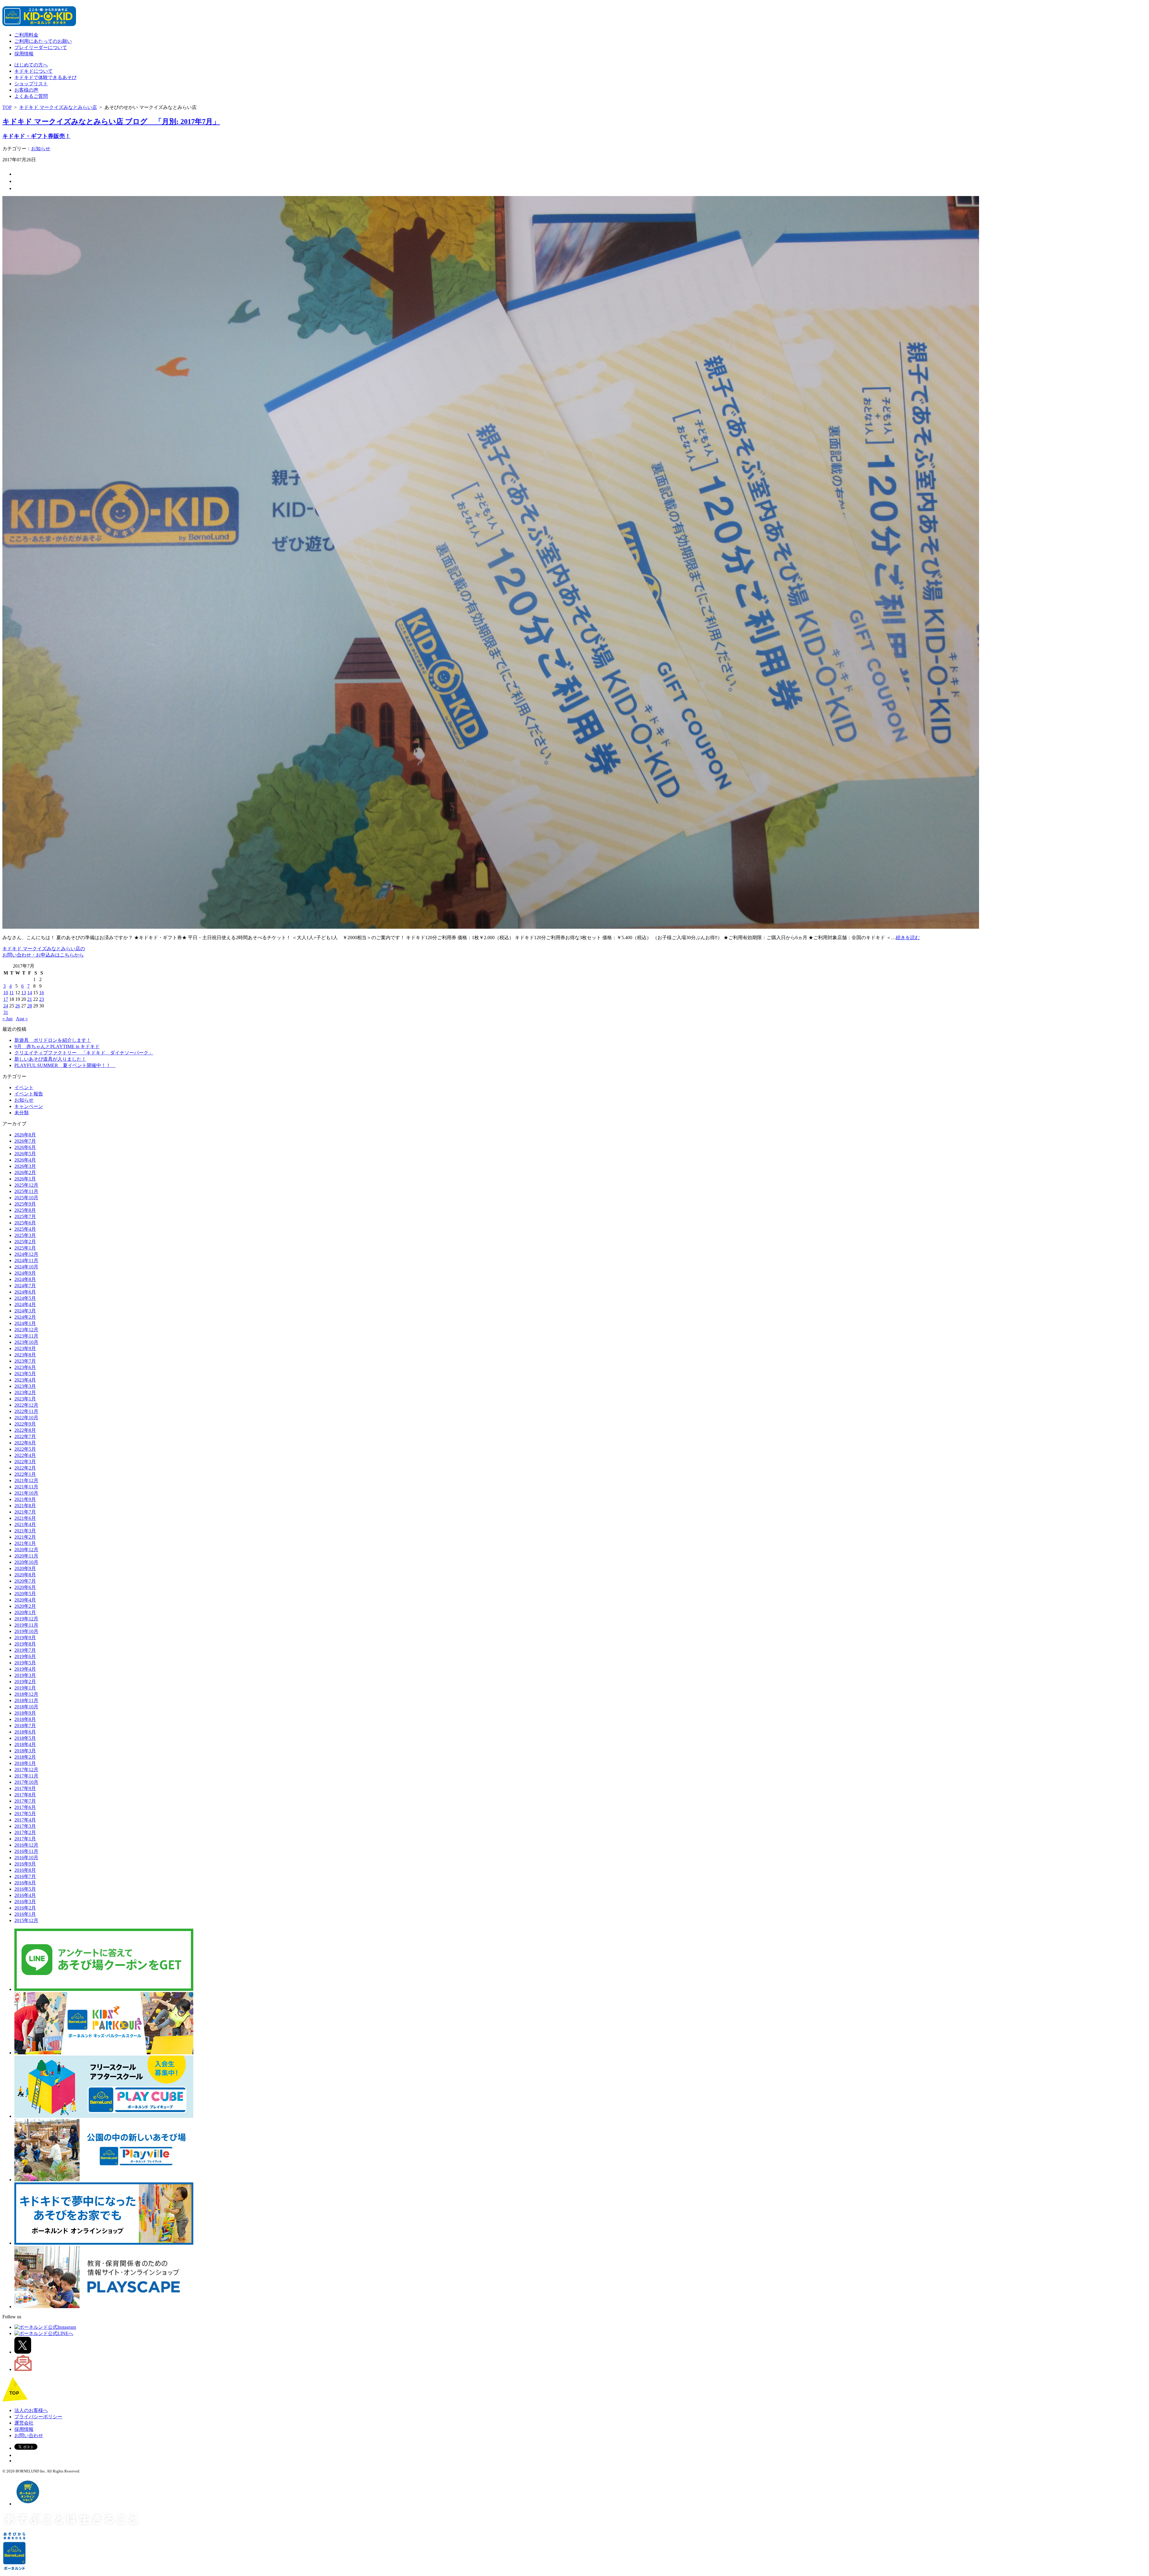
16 (42, 993)
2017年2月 (25, 1832)
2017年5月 (25, 1814)
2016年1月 (25, 1914)
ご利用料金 (26, 35)
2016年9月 (25, 1864)
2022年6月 (25, 1443)
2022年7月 (25, 1436)
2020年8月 (25, 1575)
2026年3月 (25, 1166)
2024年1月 (25, 1323)
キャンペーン (29, 1106)
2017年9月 (25, 1788)
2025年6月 (25, 1223)
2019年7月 (25, 1650)
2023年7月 (25, 1361)
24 (6, 1006)
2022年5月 (25, 1449)
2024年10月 (26, 1267)
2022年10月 (26, 1418)
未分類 (22, 1113)
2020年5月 (25, 1594)
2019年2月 (25, 1682)
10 (6, 993)
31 (6, 1012)
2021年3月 (25, 1531)
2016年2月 (25, 1908)
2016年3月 (25, 1902)
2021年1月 (25, 1543)
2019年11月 (26, 1625)
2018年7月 (25, 1726)
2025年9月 (25, 1204)
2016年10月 (26, 1858)
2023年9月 (25, 1348)
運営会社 (24, 2423)
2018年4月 (25, 1744)
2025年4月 (25, 1229)
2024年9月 (25, 1273)
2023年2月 (25, 1392)
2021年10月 (26, 1493)
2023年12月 (26, 1330)
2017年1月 (25, 1839)
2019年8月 (25, 1644)
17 (6, 999)
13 (24, 993)
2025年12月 (26, 1185)
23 (42, 999)
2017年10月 (26, 1782)
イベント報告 (29, 1094)
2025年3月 (25, 1235)
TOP (7, 107)
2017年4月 (25, 1820)
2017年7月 (25, 1801)
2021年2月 (25, 1537)
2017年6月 (25, 1807)
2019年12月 (26, 1619)
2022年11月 (26, 1411)
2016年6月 (25, 1883)
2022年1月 (25, 1474)
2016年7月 (25, 1876)
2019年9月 (25, 1638)
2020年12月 (26, 1550)
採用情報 (24, 54)
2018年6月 (25, 1732)
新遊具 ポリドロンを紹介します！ (53, 1040)
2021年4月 (25, 1524)
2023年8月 (25, 1355)
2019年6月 (25, 1656)
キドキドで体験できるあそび (45, 77)
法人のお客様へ (31, 2410)
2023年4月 (25, 1380)
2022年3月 (25, 1462)
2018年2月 (25, 1757)
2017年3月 (25, 1826)
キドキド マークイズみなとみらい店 (58, 107)
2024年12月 (26, 1254)
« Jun (7, 1019)
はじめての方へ (31, 65)
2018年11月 (26, 1700)
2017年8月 (25, 1795)
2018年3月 (25, 1751)
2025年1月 (25, 1248)
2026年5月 (25, 1154)
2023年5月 (25, 1374)
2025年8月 (25, 1210)
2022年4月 (25, 1455)
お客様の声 (26, 90)
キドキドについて (34, 71)
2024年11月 (26, 1260)
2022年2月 (25, 1468)
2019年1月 (25, 1688)
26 (18, 1006)
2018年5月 (25, 1738)
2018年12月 (26, 1694)
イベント (24, 1087)
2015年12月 (26, 1920)
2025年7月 (25, 1216)
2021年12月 (26, 1480)
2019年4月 (25, 1669)
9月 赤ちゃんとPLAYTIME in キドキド (57, 1046)
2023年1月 (25, 1399)
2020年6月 (25, 1587)
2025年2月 (25, 1242)
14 (30, 993)
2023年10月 (26, 1342)
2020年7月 (25, 1581)
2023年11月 (26, 1336)
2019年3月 (25, 1675)
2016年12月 (26, 1845)
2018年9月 (25, 1713)
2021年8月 (25, 1506)
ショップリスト (31, 84)
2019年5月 (25, 1663)
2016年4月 (25, 1895)
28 (30, 1006)
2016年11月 (26, 1851)
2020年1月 (25, 1612)
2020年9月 (25, 1568)
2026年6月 (25, 1147)
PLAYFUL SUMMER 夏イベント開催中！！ (65, 1065)
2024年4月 (25, 1304)
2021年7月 (25, 1512)
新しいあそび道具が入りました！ (50, 1059)
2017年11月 (26, 1776)
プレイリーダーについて (41, 47)
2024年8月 (25, 1279)
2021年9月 (25, 1499)
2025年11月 (26, 1191)
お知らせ (41, 149)
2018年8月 (25, 1719)
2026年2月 (25, 1172)
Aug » (22, 1019)
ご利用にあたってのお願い (43, 41)
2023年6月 (25, 1367)
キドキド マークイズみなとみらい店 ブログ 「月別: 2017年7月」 (111, 122)
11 (12, 993)
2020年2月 (25, 1606)
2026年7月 (25, 1141)
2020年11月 (26, 1556)
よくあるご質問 (31, 96)
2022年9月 (25, 1424)
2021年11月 (26, 1487)
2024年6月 (25, 1292)
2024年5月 (25, 1298)
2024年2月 (25, 1317)
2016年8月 (25, 1870)
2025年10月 (26, 1198)
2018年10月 (26, 1707)
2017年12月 (26, 1770)
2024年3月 (25, 1311)
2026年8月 (25, 1135)
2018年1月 (25, 1763)
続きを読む (908, 938)
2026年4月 (25, 1160)
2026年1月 (25, 1179)
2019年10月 (26, 1631)
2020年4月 (25, 1600)
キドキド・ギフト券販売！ (37, 136)
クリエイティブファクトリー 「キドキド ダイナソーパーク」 (84, 1053)
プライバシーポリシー (38, 2417)
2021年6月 (25, 1518)
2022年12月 (26, 1405)
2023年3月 (25, 1386)
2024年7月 (25, 1286)
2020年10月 (26, 1562)
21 (30, 999)
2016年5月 (25, 1889)
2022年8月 (25, 1430)
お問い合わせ (29, 2435)
